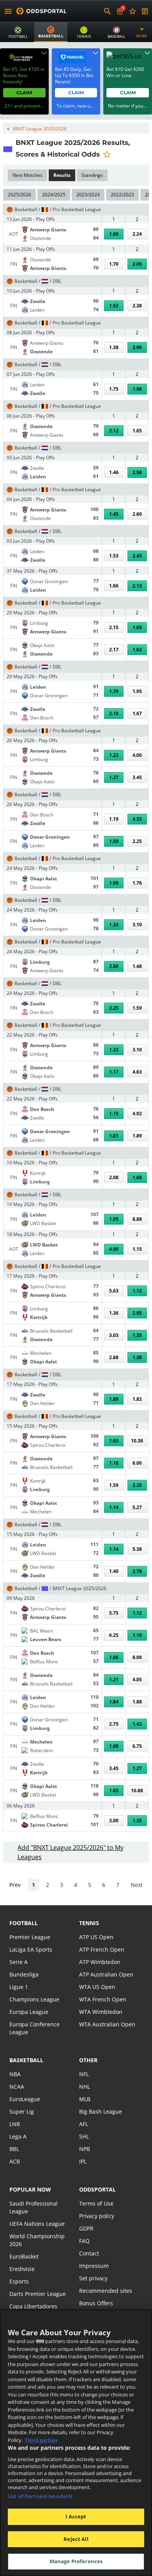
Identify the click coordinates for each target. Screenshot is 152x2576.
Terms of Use (96, 2203)
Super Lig (22, 2111)
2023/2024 (88, 195)
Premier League (30, 1937)
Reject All (76, 2539)
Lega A (18, 2136)
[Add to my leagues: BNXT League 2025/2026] (107, 154)
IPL (83, 2161)
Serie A (19, 1962)
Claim (24, 93)
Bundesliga (24, 1974)
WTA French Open (103, 1999)
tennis (89, 1923)
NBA (15, 2074)
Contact (89, 2253)
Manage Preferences (76, 2561)
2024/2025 (54, 195)
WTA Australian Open (107, 2024)
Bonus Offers (96, 2303)
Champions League (34, 1999)
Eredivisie (22, 2269)
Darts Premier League (38, 2294)
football (24, 1923)
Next (137, 1885)
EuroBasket (24, 2256)
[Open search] (108, 11)
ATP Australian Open (106, 1974)
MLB (85, 2099)
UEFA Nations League (37, 2224)
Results (62, 175)
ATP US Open (96, 1937)
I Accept (76, 2516)
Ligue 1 (19, 1987)
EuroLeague (25, 2099)
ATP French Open (102, 1949)
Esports (19, 2281)
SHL (84, 2136)
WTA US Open (97, 1987)
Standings (92, 175)
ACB (15, 2161)
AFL (84, 2124)
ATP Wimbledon (100, 1962)
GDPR (86, 2228)
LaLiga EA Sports (31, 1949)
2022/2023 (122, 195)
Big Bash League (101, 2111)
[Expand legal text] (44, 53)
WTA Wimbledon (101, 2012)
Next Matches (27, 175)
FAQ (84, 2241)
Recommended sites (106, 2291)
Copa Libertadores (33, 2306)
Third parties (41, 2440)
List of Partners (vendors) (40, 2496)
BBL (14, 2149)
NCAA (17, 2087)
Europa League (29, 2012)
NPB (85, 2149)
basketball (26, 2060)
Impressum (94, 2266)
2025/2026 (19, 195)
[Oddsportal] (41, 11)
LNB (15, 2124)
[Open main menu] (8, 11)
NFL (84, 2074)
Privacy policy (97, 2216)
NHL (85, 2087)
